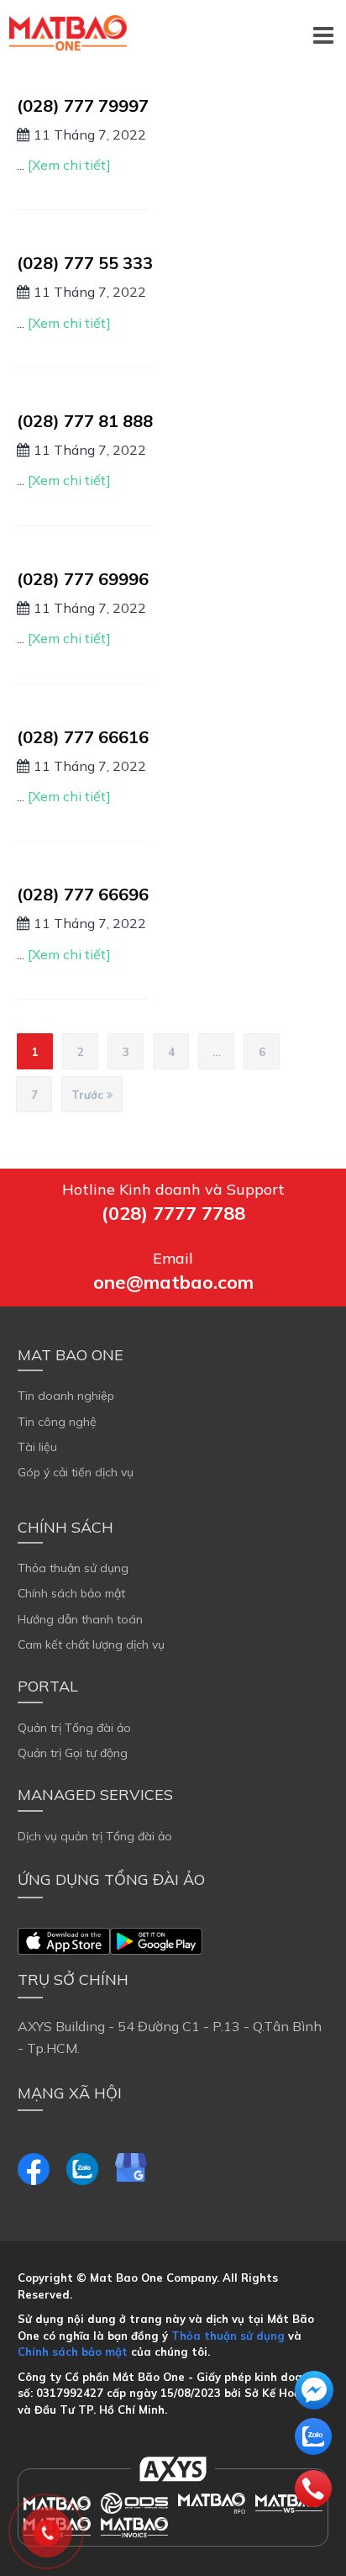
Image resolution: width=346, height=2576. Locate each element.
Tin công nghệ (57, 1422)
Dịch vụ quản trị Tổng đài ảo (95, 1836)
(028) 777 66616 (83, 737)
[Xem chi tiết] (69, 165)
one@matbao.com (173, 1282)
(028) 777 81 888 (85, 421)
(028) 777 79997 (83, 106)
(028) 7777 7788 (173, 1213)
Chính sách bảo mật (71, 1593)
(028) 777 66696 (83, 894)
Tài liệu (37, 1447)
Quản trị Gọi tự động (73, 1753)
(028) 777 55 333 (85, 263)
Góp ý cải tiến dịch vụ (76, 1472)
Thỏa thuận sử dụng (73, 1568)
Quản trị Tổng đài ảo (74, 1728)
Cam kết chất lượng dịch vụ (91, 1644)
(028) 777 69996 (83, 579)
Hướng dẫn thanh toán (80, 1619)
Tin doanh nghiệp (66, 1396)
